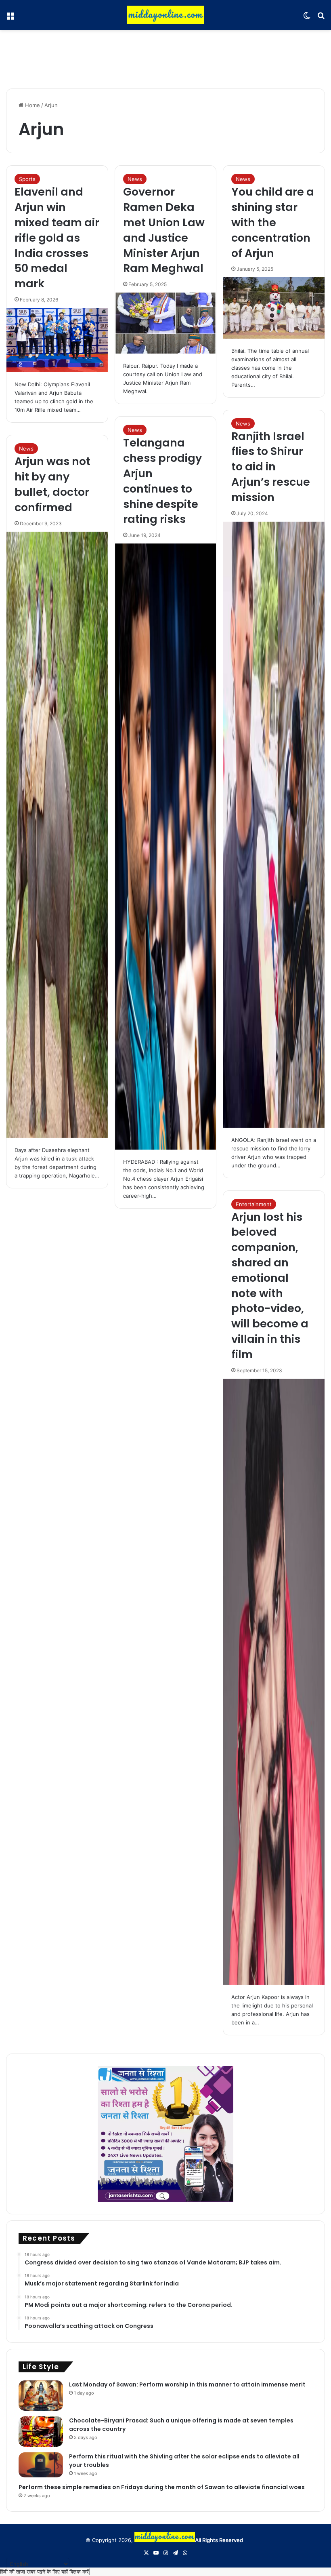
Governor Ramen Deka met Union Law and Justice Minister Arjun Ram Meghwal (164, 230)
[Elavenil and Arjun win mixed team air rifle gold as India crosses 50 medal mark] (57, 340)
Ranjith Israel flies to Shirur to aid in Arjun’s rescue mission (271, 467)
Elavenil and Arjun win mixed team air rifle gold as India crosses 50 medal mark (57, 238)
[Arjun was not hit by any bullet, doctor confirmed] (57, 835)
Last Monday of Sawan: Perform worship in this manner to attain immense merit (187, 2384)
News (135, 179)
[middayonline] (165, 15)
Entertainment (254, 1204)
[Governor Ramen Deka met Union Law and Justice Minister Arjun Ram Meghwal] (166, 323)
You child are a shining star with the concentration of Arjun (273, 222)
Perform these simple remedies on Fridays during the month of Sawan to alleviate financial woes (162, 2487)
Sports (27, 179)
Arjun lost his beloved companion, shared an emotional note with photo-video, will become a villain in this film (270, 1286)
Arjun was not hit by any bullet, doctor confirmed (52, 484)
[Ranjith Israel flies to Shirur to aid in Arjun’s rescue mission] (274, 825)
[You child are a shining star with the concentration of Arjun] (274, 308)
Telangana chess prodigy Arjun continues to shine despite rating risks (162, 481)
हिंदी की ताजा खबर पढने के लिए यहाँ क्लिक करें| (45, 2572)
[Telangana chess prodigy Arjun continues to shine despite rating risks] (166, 847)
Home (32, 105)
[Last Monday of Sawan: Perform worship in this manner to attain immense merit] (41, 2396)
